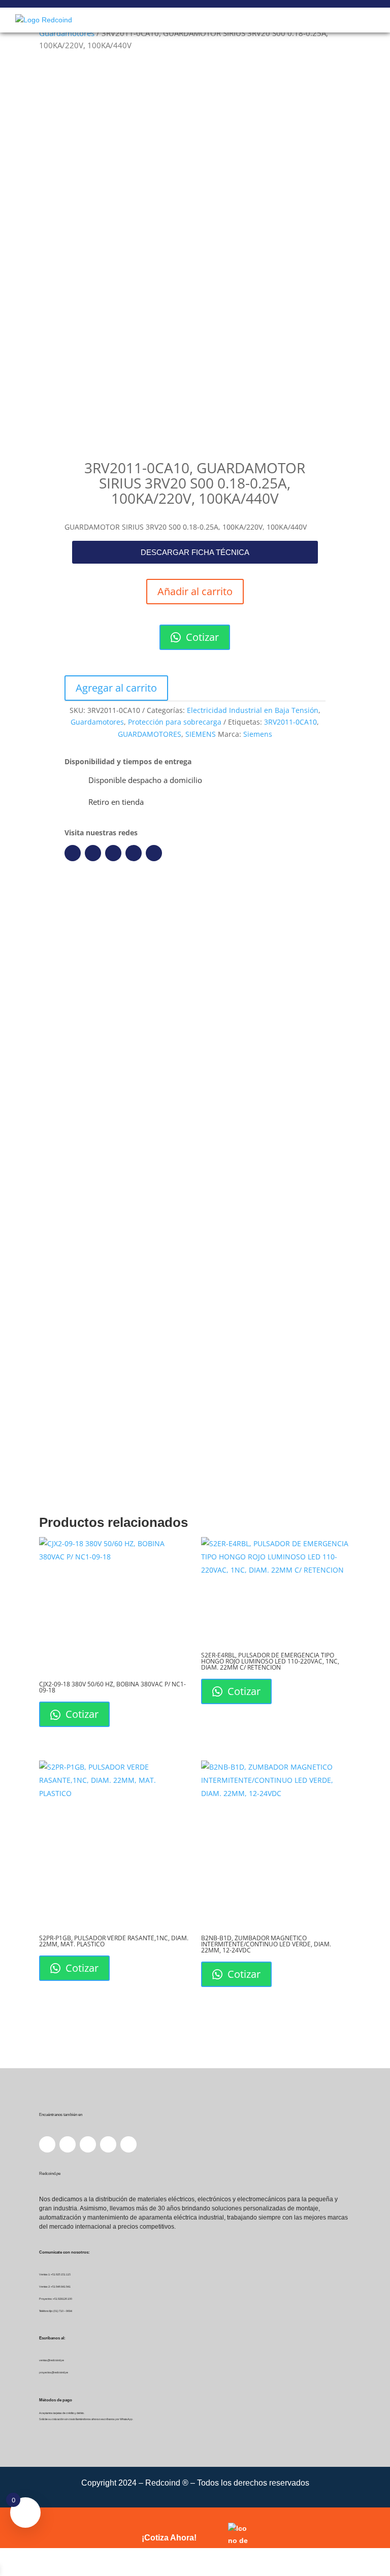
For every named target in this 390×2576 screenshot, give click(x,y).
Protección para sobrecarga (175, 722)
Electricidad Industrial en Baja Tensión (253, 710)
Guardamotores (67, 33)
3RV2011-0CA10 (290, 722)
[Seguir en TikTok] (154, 853)
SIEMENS (201, 734)
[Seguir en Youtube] (134, 853)
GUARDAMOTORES (150, 734)
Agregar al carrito (116, 688)
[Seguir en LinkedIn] (93, 853)
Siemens (258, 734)
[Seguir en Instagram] (113, 853)
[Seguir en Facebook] (73, 853)
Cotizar (201, 637)
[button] (195, 552)
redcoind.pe (196, 1024)
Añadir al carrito (195, 591)
